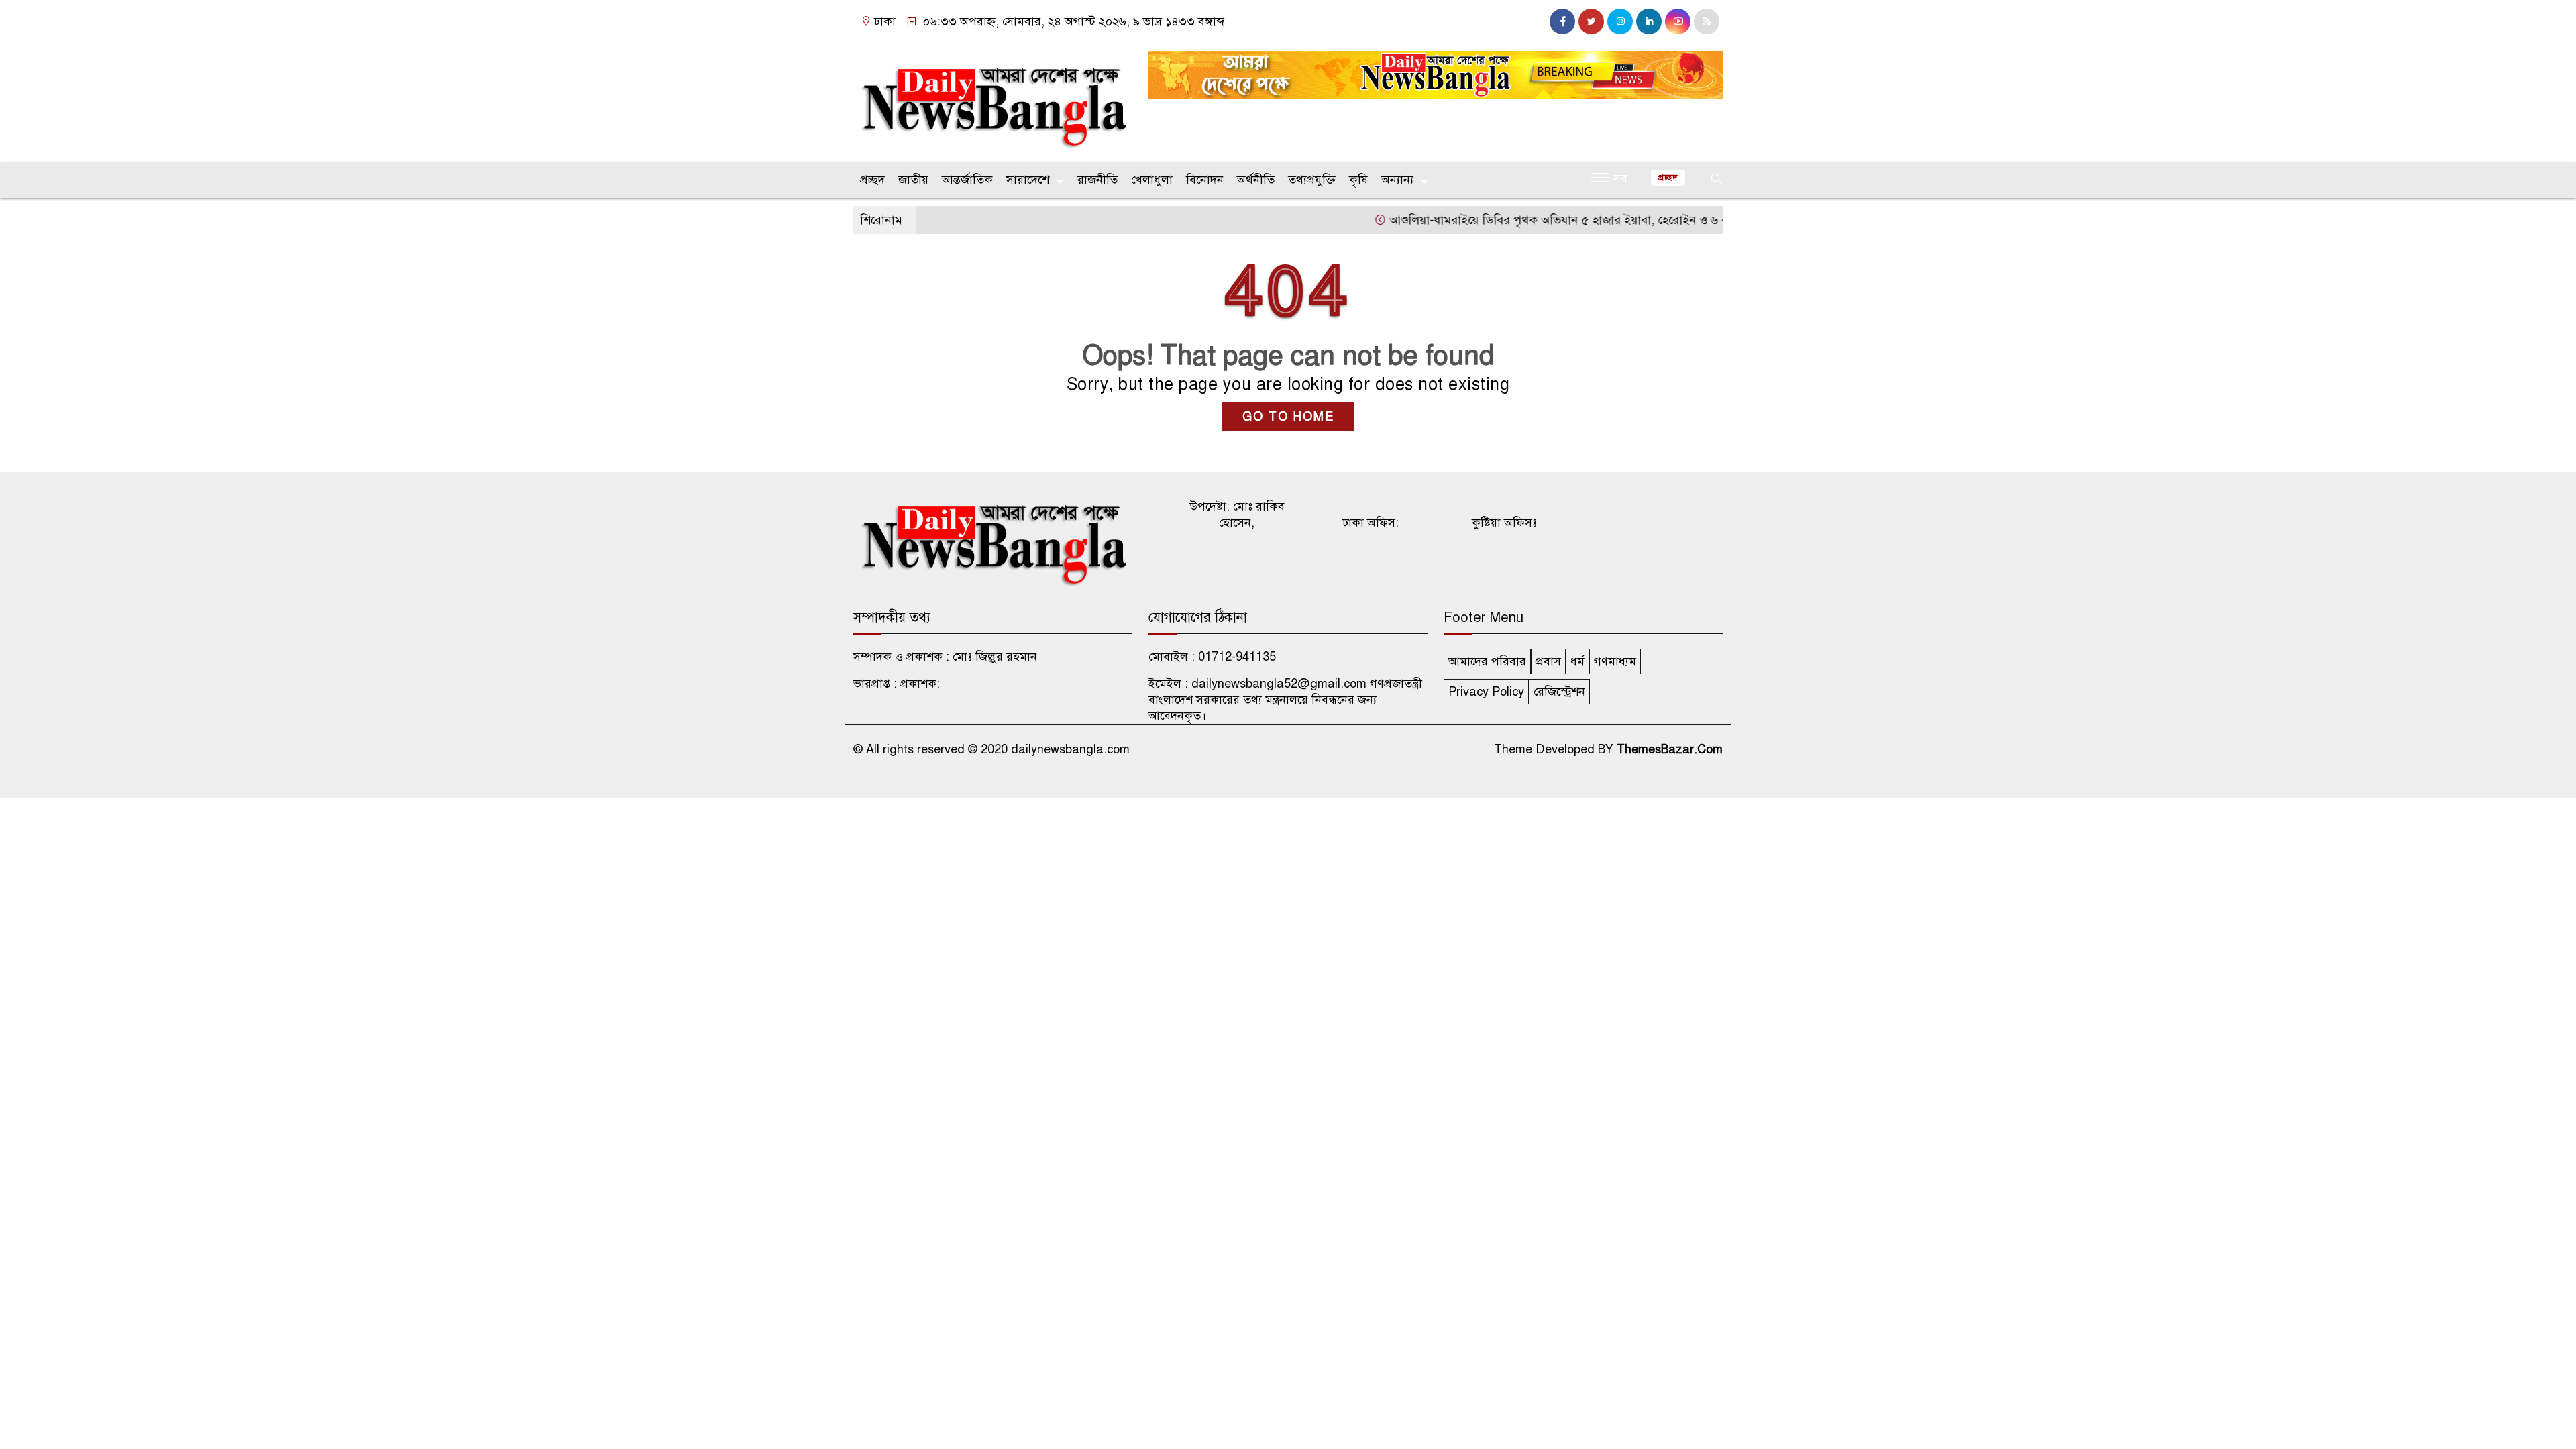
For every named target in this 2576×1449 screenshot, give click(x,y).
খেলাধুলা (1152, 180)
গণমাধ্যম (1615, 661)
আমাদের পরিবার (1487, 661)
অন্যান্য (1397, 180)
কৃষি (1358, 180)
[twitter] (1591, 21)
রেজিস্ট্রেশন (1559, 692)
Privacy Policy (1486, 692)
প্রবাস (1548, 661)
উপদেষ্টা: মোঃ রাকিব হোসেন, (1237, 515)
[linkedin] (1649, 21)
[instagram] (1620, 21)
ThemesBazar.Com (1670, 749)
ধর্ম (1577, 661)
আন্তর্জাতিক (967, 180)
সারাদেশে (1028, 180)
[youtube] (1678, 21)
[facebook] (1562, 21)
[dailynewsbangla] (993, 99)
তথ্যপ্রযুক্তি (1312, 180)
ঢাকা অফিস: (1371, 523)
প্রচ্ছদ (872, 180)
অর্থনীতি (1256, 180)
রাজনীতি (1097, 180)
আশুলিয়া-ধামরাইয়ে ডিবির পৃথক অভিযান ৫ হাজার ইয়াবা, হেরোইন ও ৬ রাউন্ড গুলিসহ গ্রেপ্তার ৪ (1564, 220)
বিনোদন (1205, 180)
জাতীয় (913, 180)
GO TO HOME (1288, 417)
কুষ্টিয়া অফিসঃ (1504, 523)
